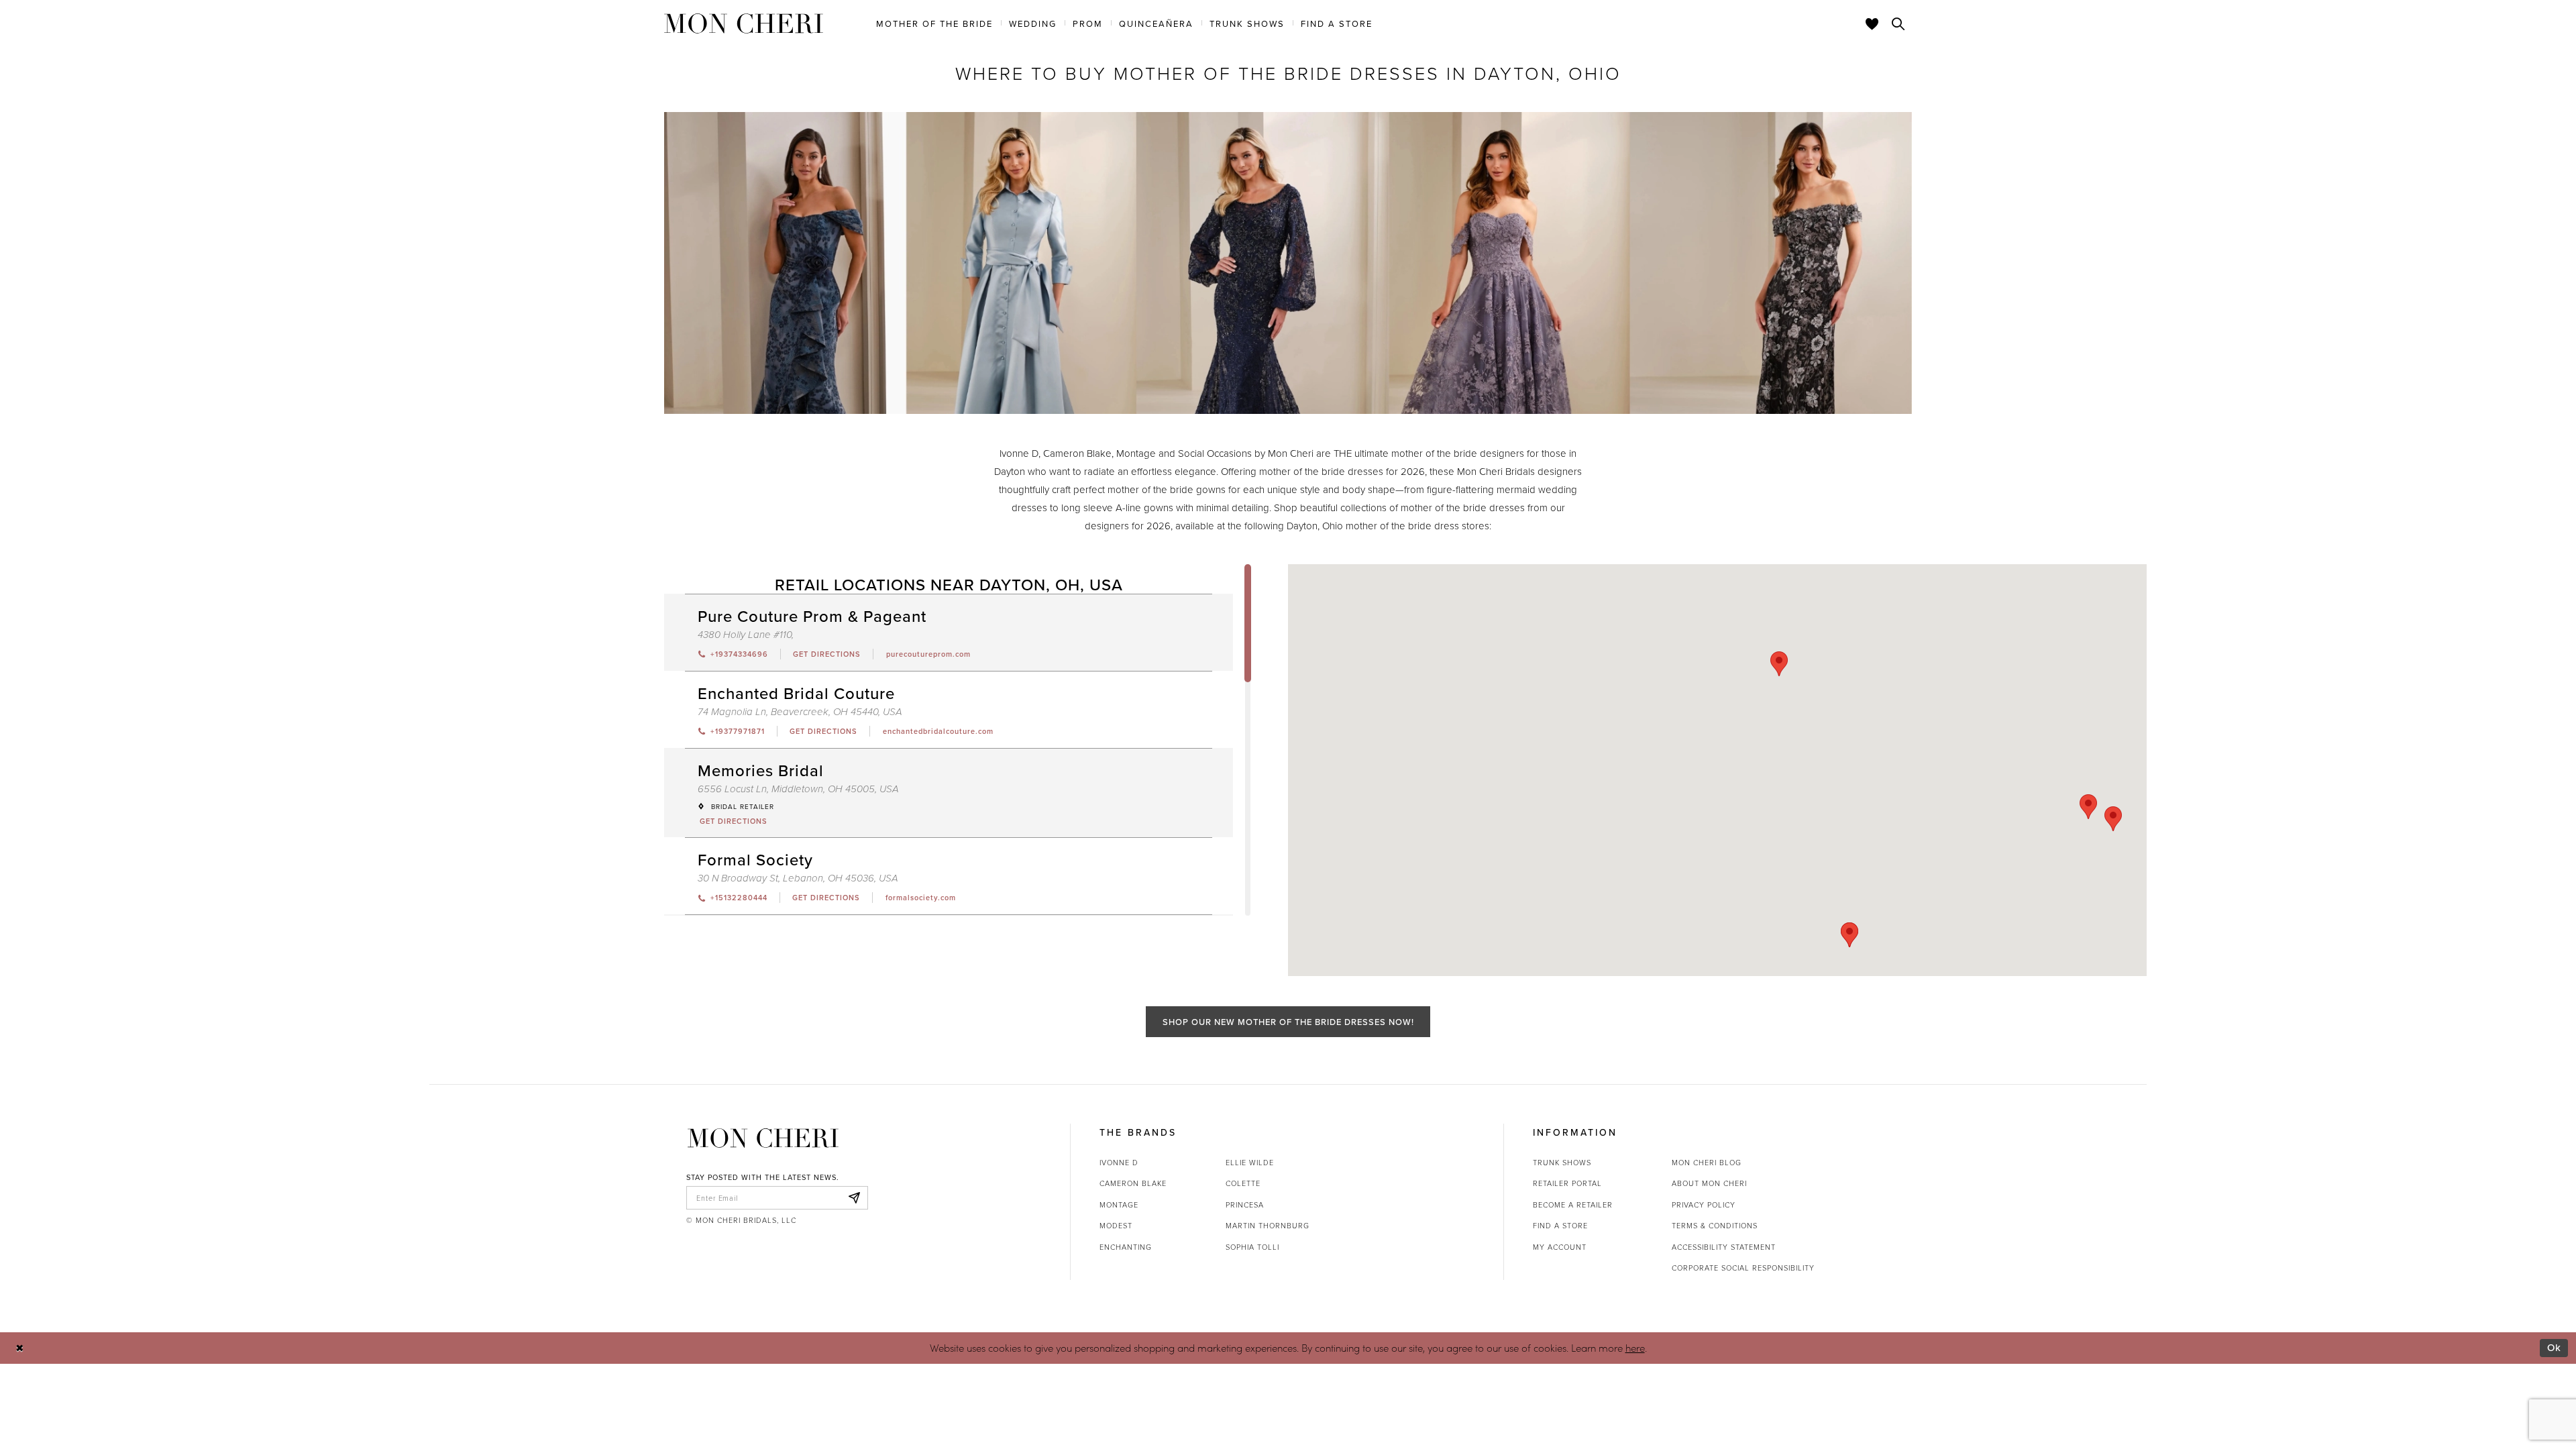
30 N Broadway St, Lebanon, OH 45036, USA (798, 878)
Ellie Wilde (1250, 1162)
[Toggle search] (1898, 23)
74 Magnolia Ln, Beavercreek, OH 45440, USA (800, 712)
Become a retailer (1573, 1204)
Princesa (1245, 1204)
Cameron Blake (1133, 1183)
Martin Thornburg (1268, 1225)
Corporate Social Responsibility (1743, 1268)
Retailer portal (1567, 1183)
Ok (2554, 1347)
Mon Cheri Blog (1707, 1162)
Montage (1119, 1204)
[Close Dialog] (20, 1348)
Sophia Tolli (1252, 1247)
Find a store (1560, 1225)
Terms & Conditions (1715, 1225)
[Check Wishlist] (1872, 23)
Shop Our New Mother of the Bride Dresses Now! (1288, 1022)
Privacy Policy (1704, 1204)
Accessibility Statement (1724, 1247)
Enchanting (1126, 1247)
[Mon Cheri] (763, 1138)
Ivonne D (1119, 1162)
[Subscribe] (854, 1198)
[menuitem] (934, 23)
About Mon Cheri (1709, 1183)
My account (1560, 1247)
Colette (1243, 1183)
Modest (1116, 1225)
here (1635, 1348)
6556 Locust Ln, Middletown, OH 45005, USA (798, 789)
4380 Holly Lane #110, (746, 635)
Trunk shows (1562, 1162)
